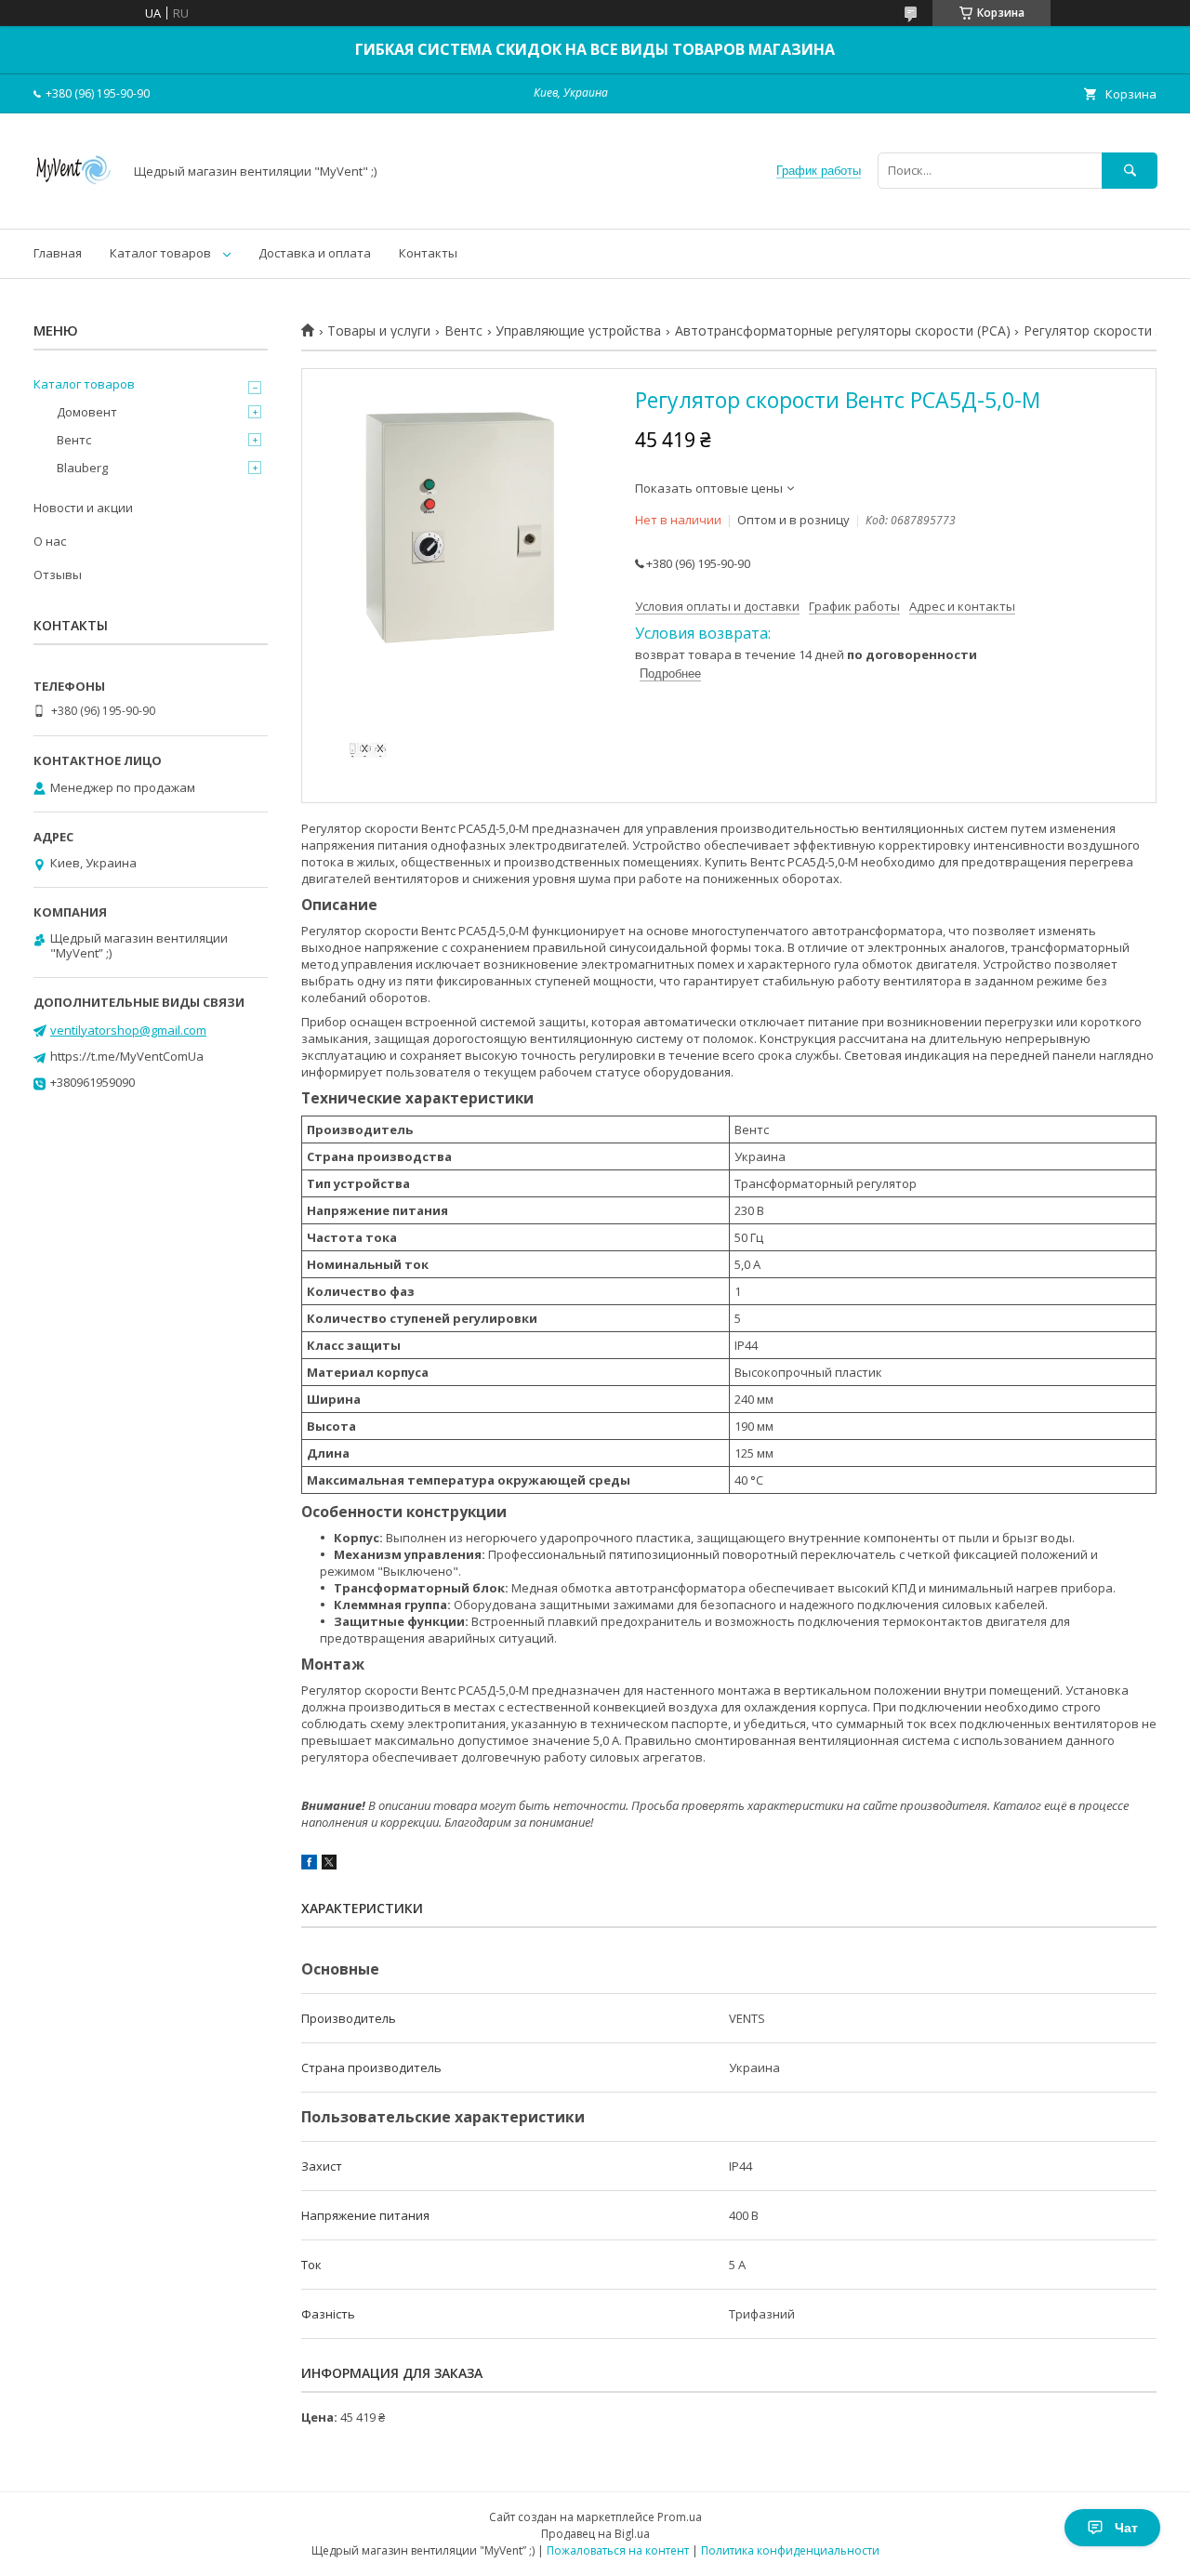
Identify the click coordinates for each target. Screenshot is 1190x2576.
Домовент (87, 412)
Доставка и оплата (315, 253)
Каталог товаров (160, 253)
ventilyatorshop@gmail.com (128, 1030)
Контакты (428, 253)
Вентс (463, 331)
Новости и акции (83, 508)
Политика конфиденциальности (790, 2550)
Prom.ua (680, 2517)
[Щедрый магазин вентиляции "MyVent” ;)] (73, 205)
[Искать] (1130, 171)
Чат (1126, 2528)
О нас (50, 541)
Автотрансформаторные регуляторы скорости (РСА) (843, 331)
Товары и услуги (379, 331)
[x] (329, 1865)
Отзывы (58, 575)
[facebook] (309, 1865)
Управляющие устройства (578, 331)
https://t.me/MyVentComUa (127, 1056)
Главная (58, 253)
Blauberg (82, 468)
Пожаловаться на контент (618, 2550)
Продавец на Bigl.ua (595, 2534)
